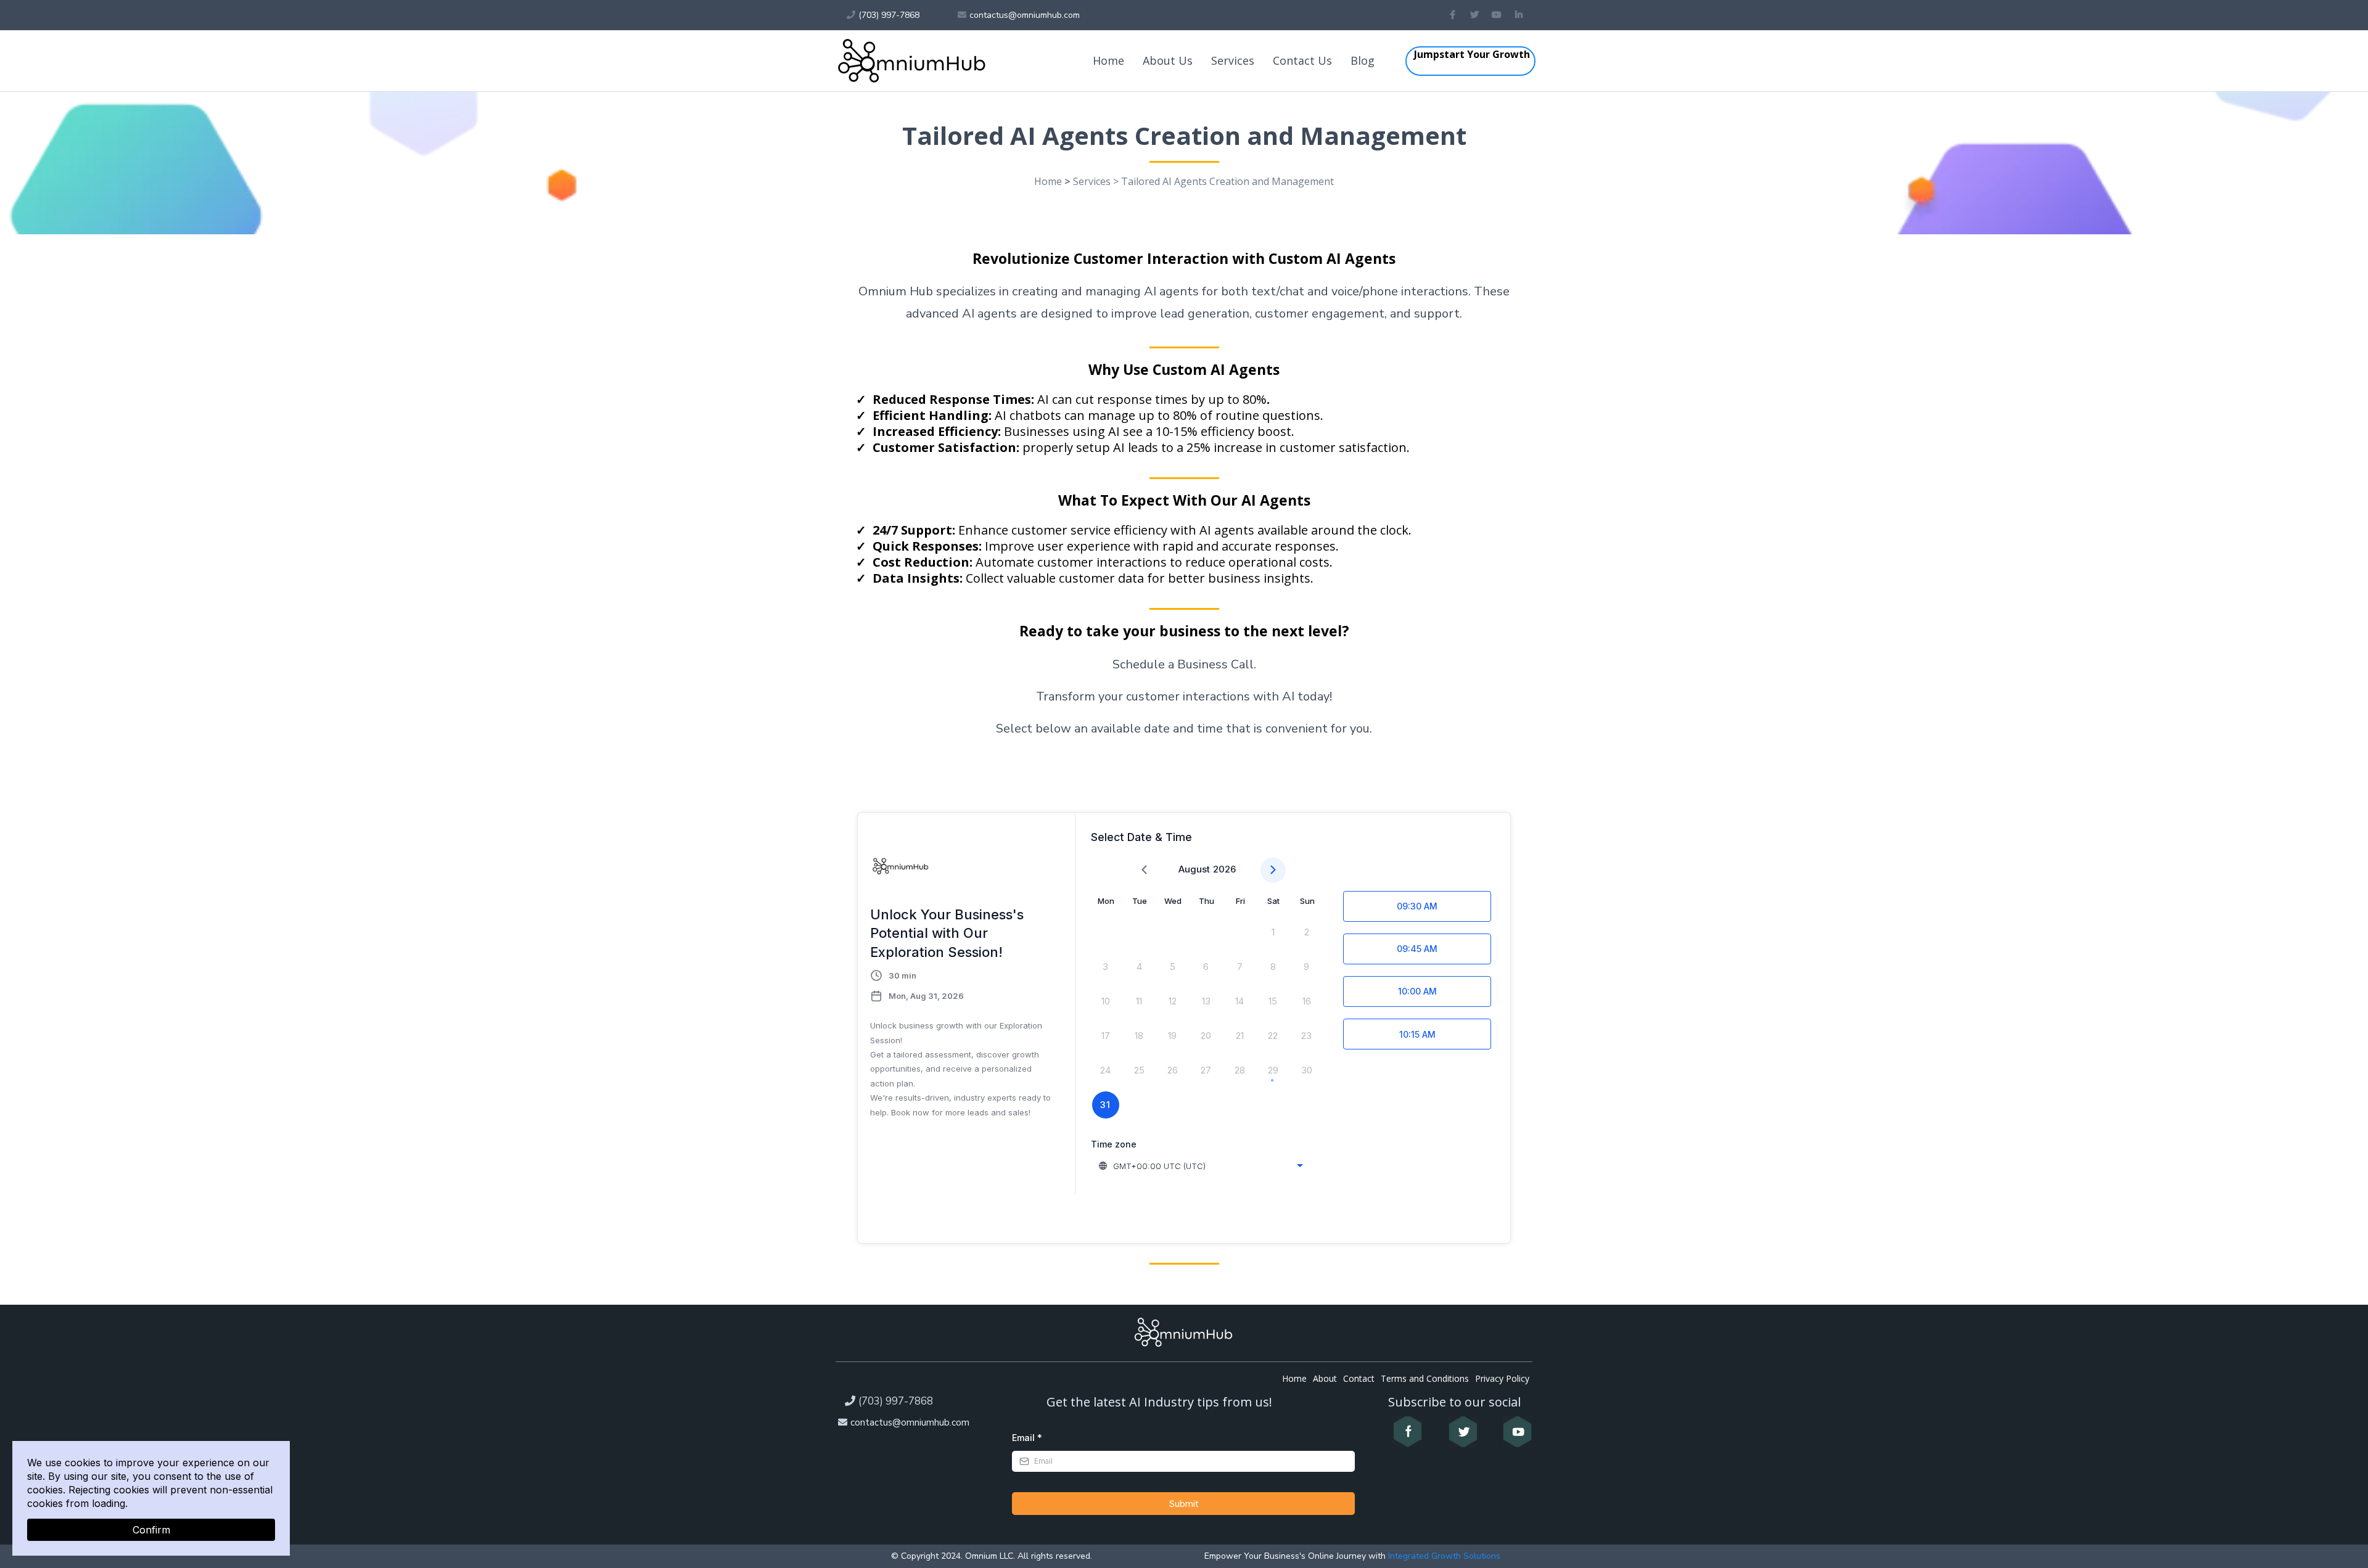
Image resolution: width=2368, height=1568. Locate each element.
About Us (1168, 60)
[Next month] (1273, 870)
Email (1027, 1438)
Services (1233, 60)
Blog (1363, 60)
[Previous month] (1144, 870)
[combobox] (1202, 1166)
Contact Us (1302, 60)
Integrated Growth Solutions (1443, 1556)
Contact (1359, 1378)
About (1325, 1378)
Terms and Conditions (1425, 1378)
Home (1108, 60)
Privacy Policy (1502, 1378)
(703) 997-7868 (896, 1401)
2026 (1224, 869)
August (1194, 869)
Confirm (151, 1530)
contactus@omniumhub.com (910, 1422)
